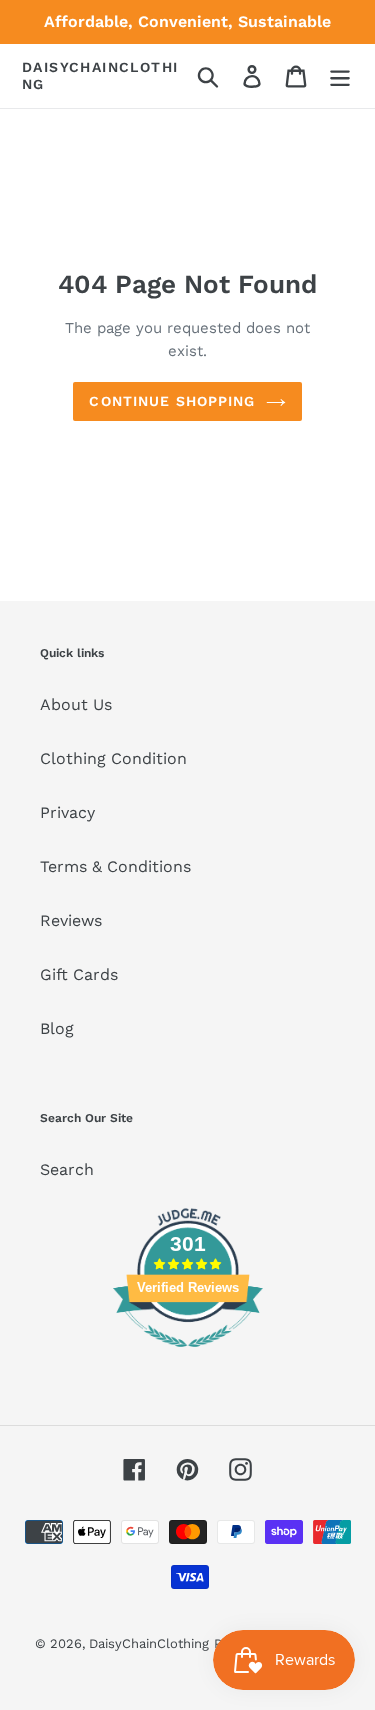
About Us (76, 704)
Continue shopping (172, 401)
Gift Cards (79, 974)
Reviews (71, 920)
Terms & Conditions (115, 866)
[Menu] (340, 76)
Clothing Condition (113, 758)
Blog (57, 1028)
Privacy (67, 812)
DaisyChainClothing (100, 75)
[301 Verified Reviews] (188, 1357)
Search (67, 1169)
